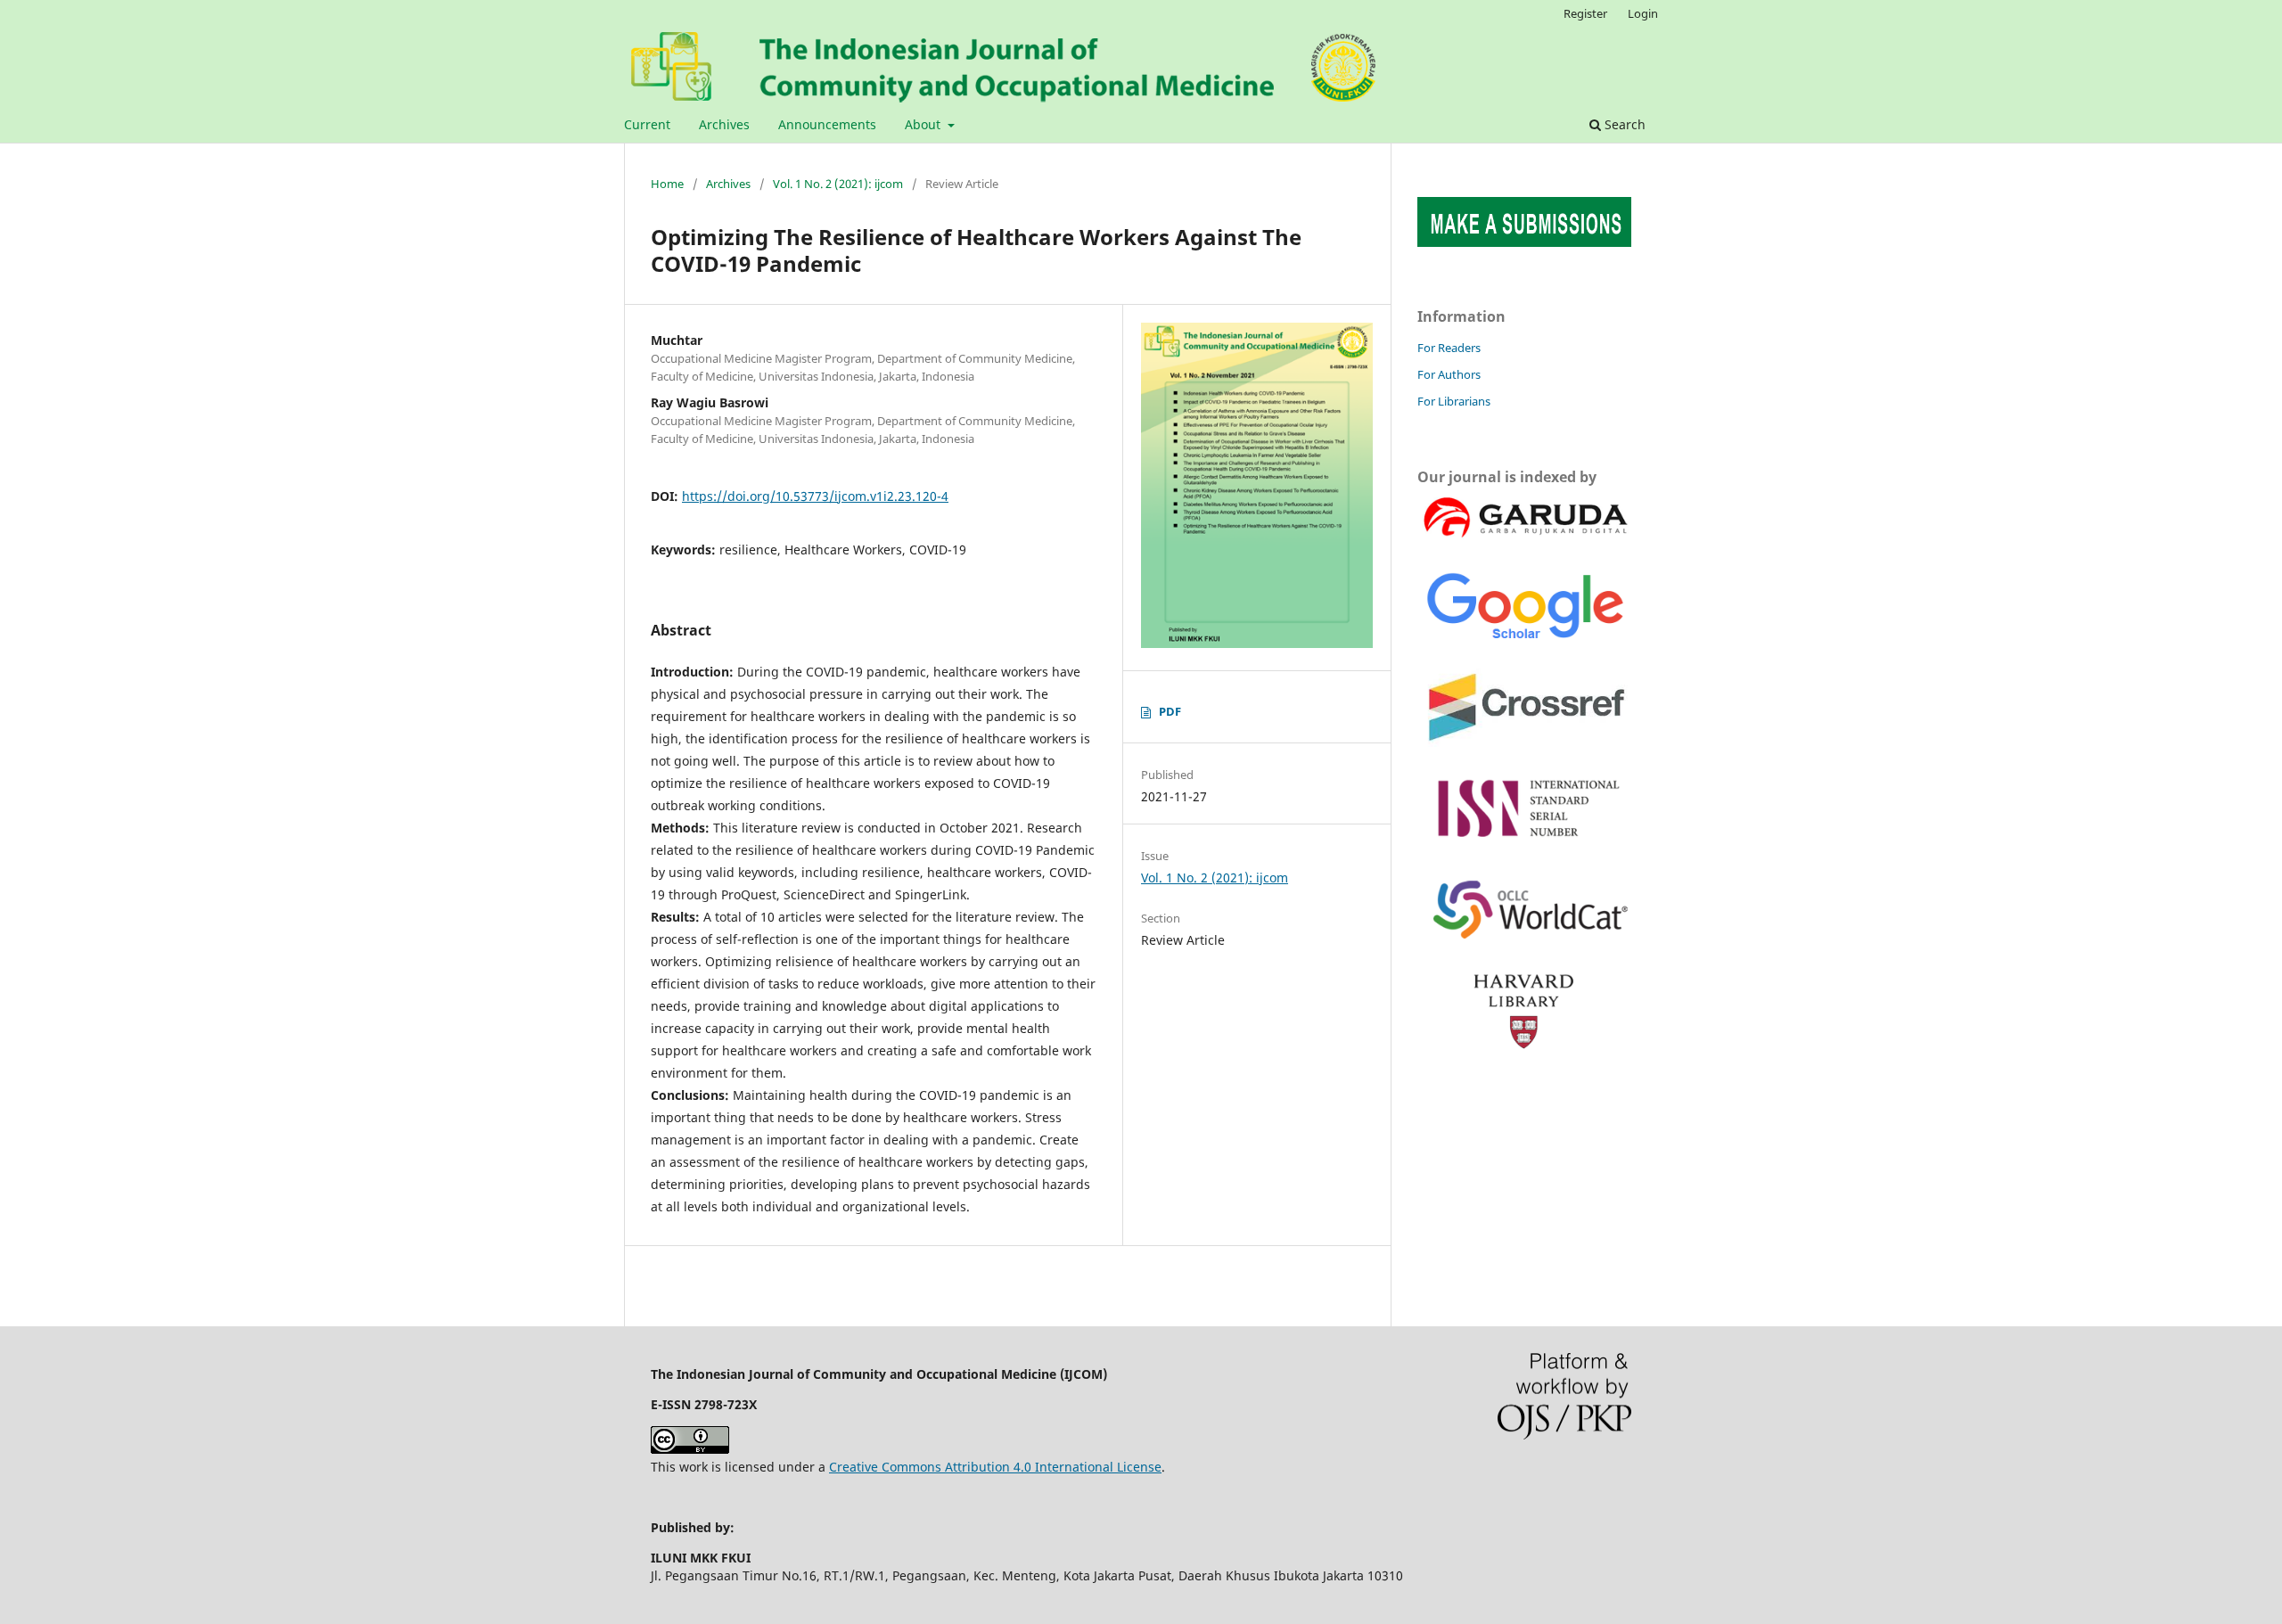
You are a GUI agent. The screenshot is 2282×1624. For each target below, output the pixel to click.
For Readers (1449, 348)
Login (1643, 13)
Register (1585, 13)
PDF (1170, 711)
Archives (724, 124)
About (924, 124)
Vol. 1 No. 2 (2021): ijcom (838, 184)
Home (667, 184)
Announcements (827, 124)
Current (647, 124)
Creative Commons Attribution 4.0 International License (995, 1467)
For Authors (1449, 374)
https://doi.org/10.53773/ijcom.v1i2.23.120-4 (815, 496)
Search (1623, 124)
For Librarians (1454, 401)
